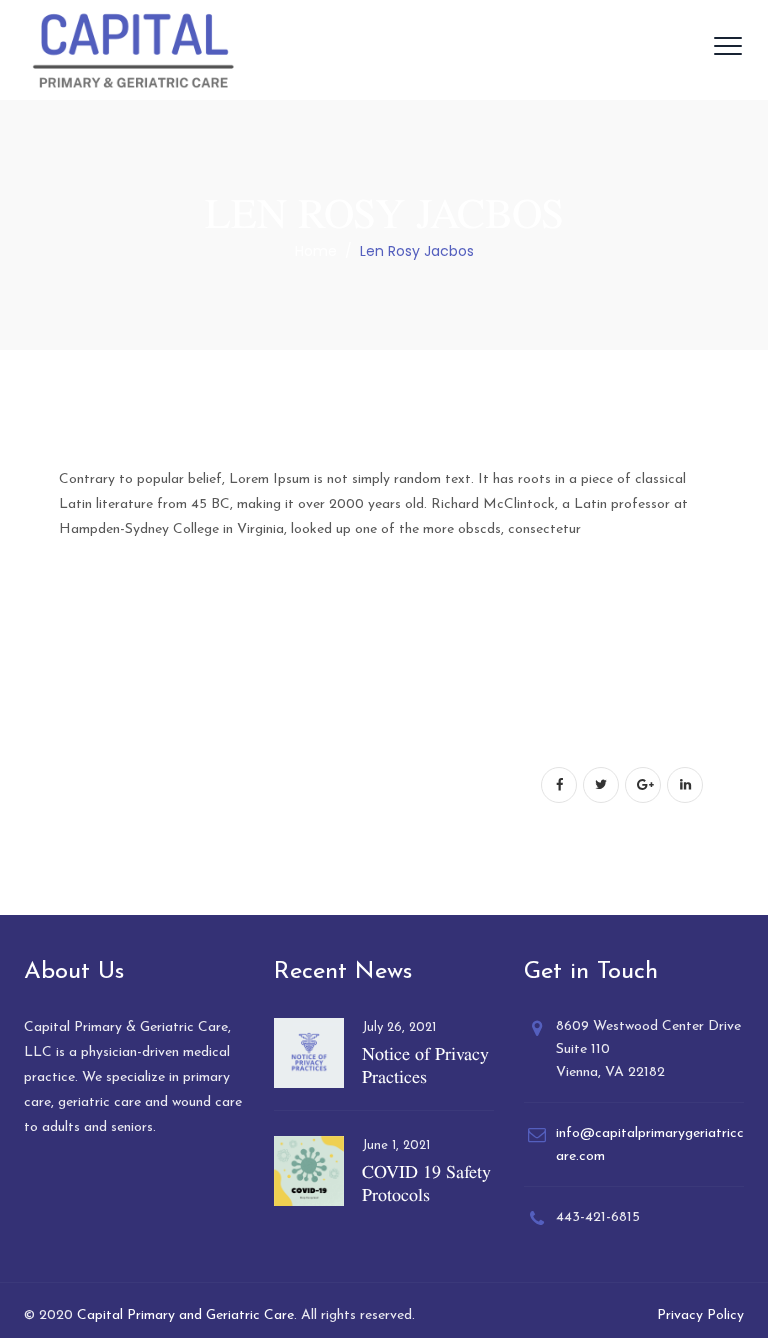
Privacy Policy (700, 1315)
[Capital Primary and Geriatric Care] (133, 50)
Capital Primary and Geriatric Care (185, 1315)
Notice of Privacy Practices (425, 1065)
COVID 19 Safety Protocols (426, 1183)
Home (316, 251)
